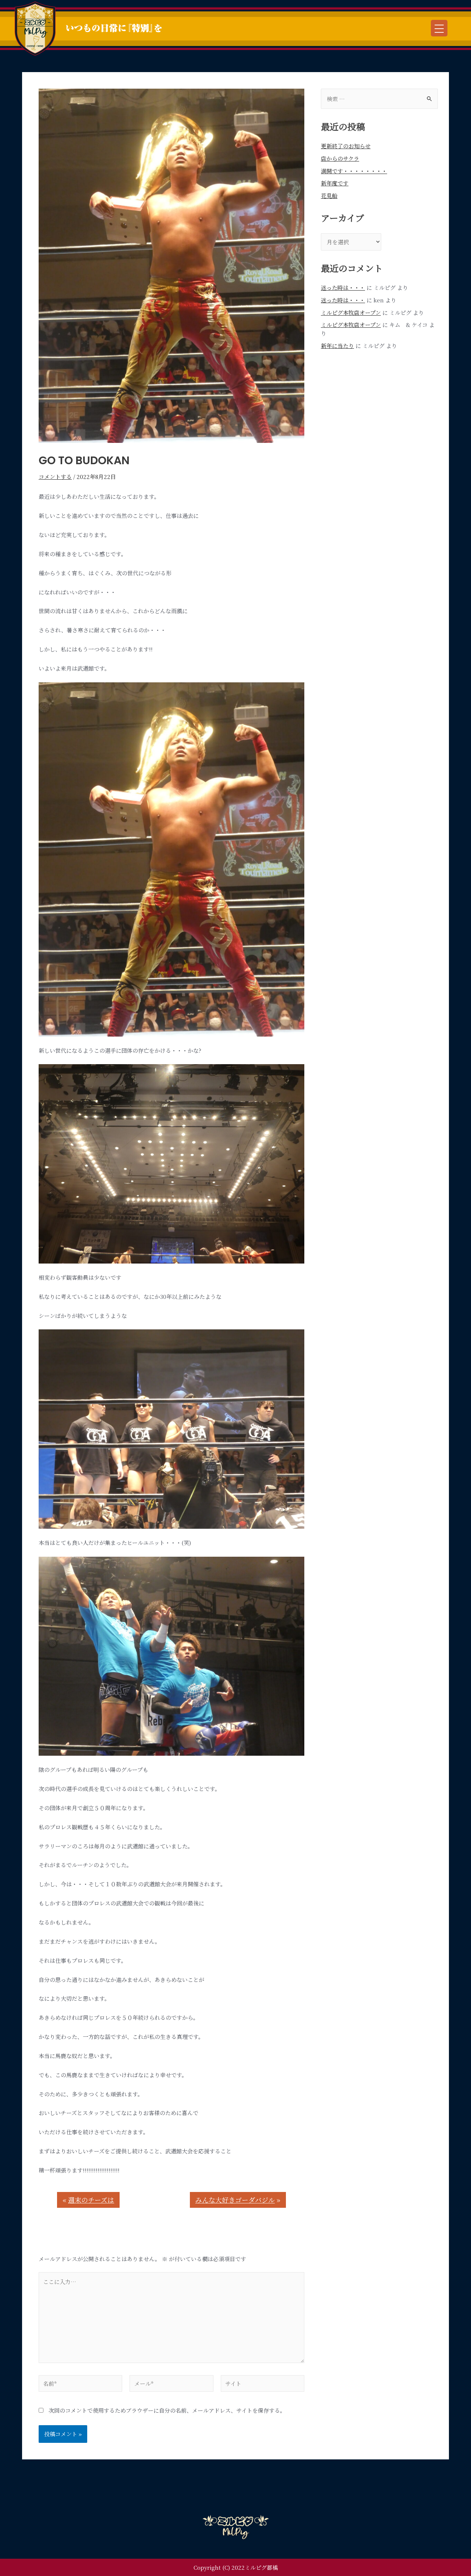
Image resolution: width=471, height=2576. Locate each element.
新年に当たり (337, 346)
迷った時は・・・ (343, 287)
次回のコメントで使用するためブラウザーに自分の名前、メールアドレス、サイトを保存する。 (167, 2410)
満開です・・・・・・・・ (354, 171)
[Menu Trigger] (439, 28)
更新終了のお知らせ (346, 146)
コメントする (55, 477)
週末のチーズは (91, 2200)
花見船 (329, 196)
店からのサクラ (340, 158)
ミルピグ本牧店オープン (351, 312)
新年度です (335, 183)
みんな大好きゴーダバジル (235, 2200)
